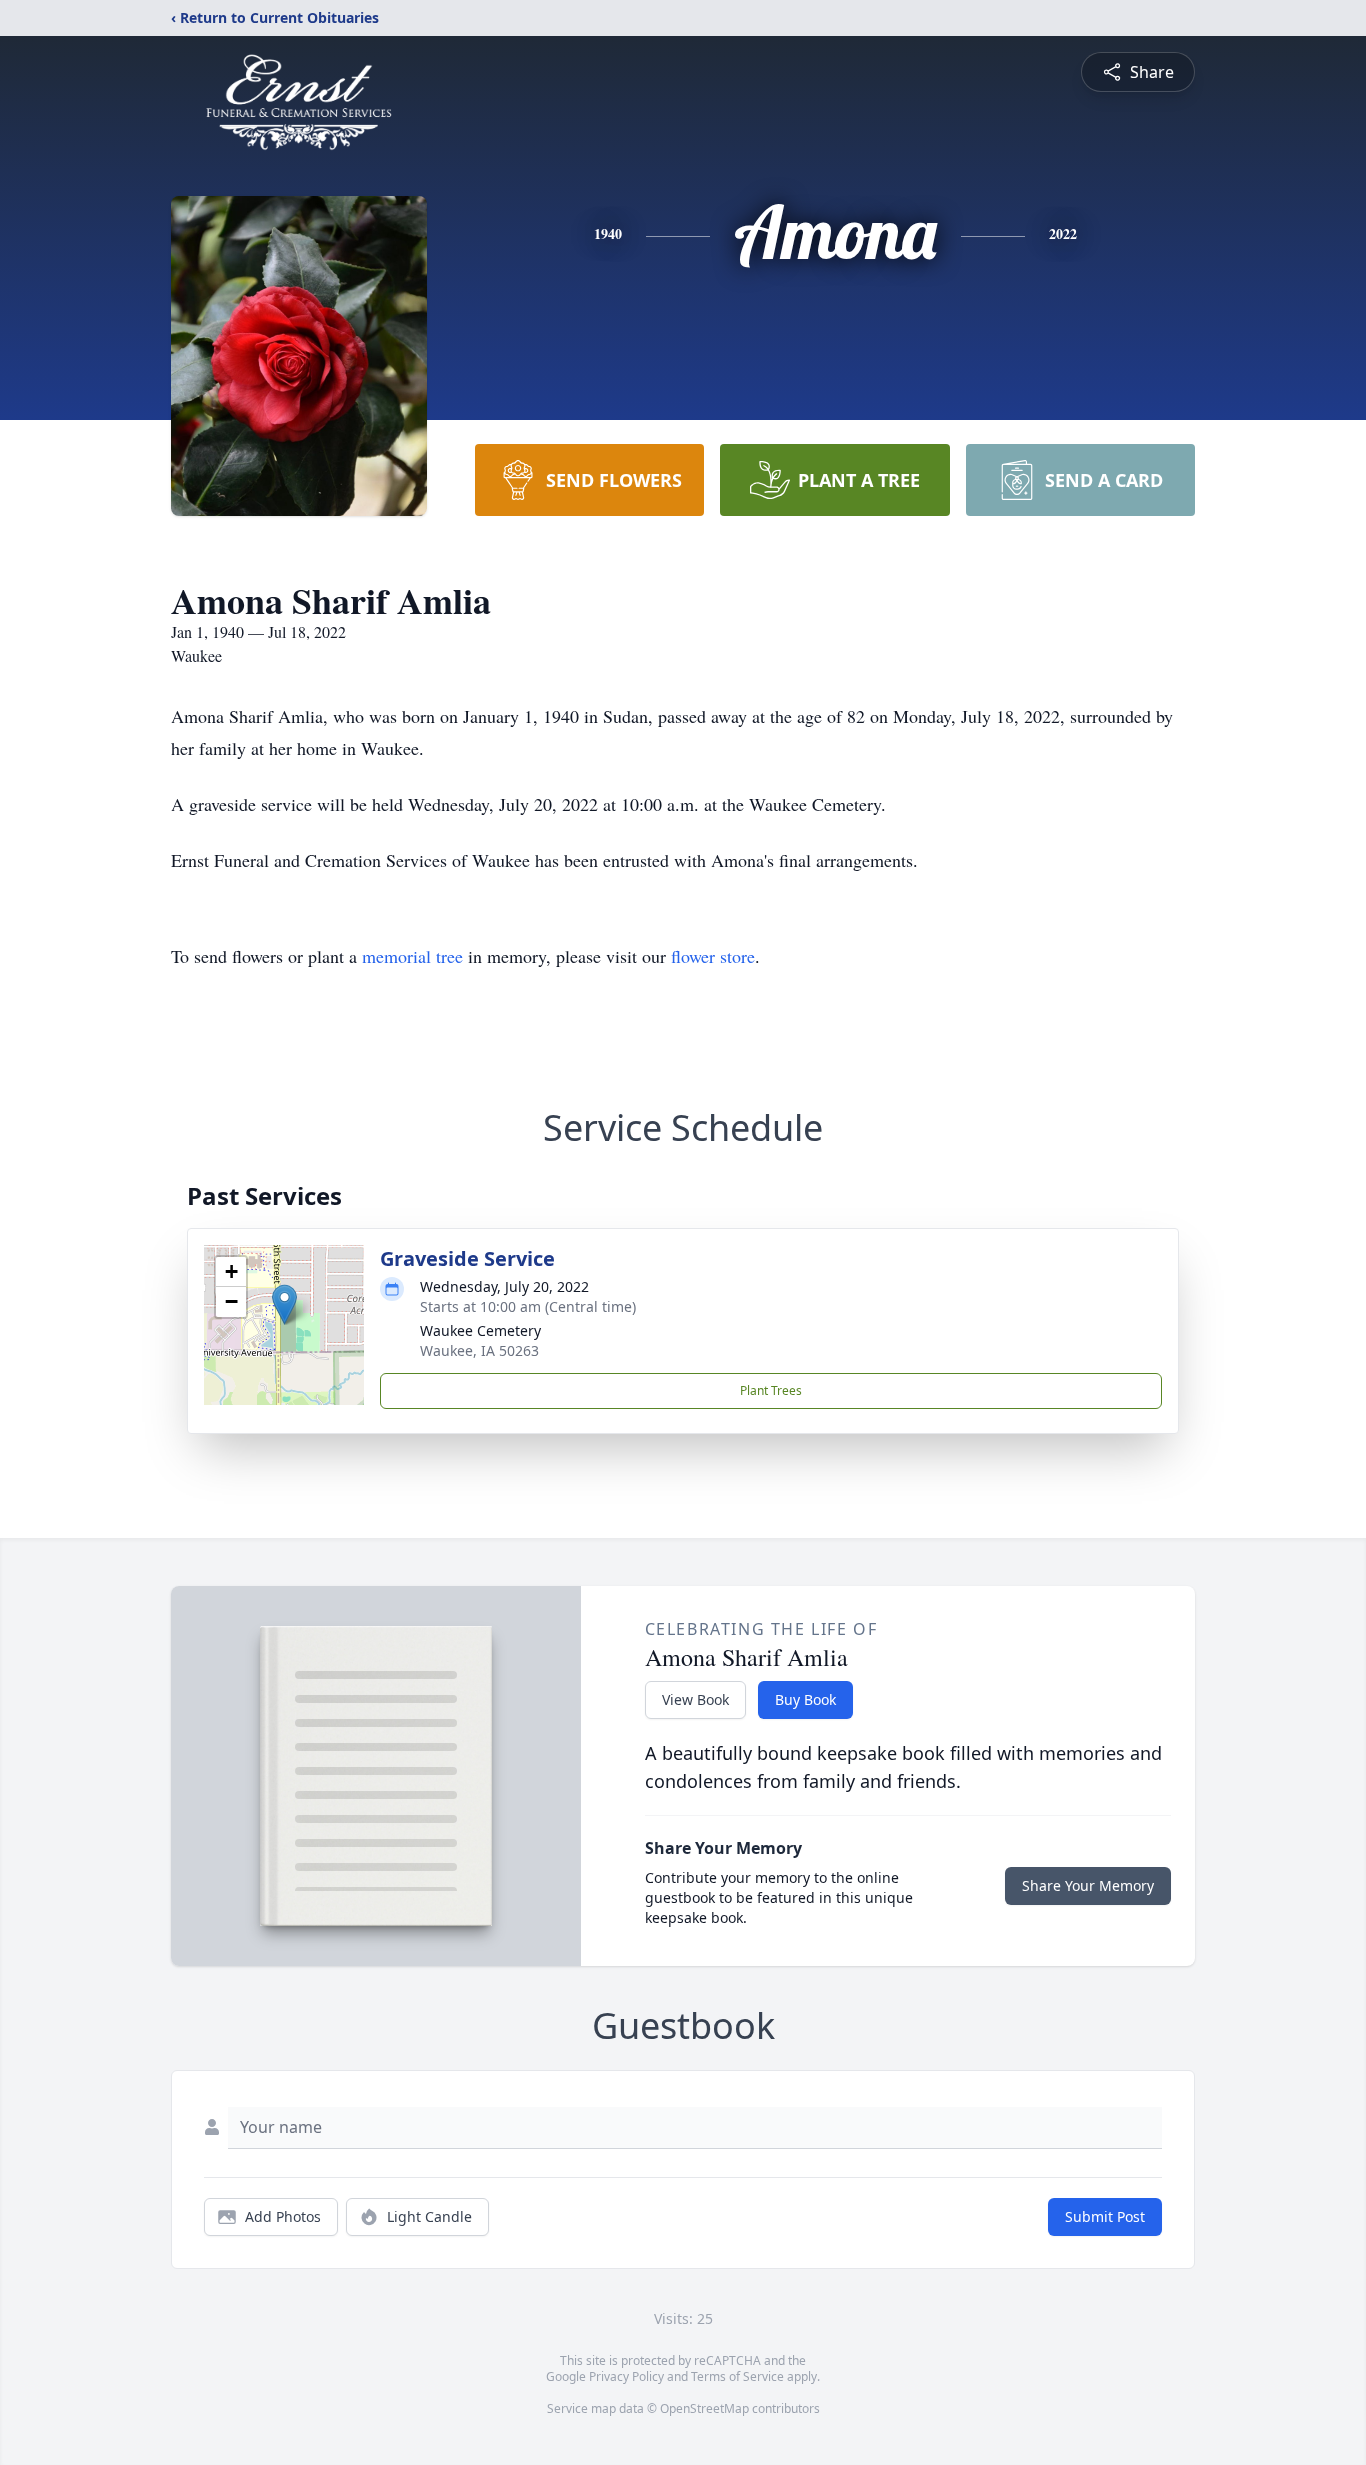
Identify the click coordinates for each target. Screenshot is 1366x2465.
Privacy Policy (626, 2376)
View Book (695, 1699)
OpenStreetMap (704, 2408)
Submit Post (1105, 2216)
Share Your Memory (1088, 1885)
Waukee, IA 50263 (479, 1350)
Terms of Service (737, 2376)
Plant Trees (771, 1390)
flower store (713, 956)
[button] (284, 1304)
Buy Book (805, 1699)
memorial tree (412, 956)
